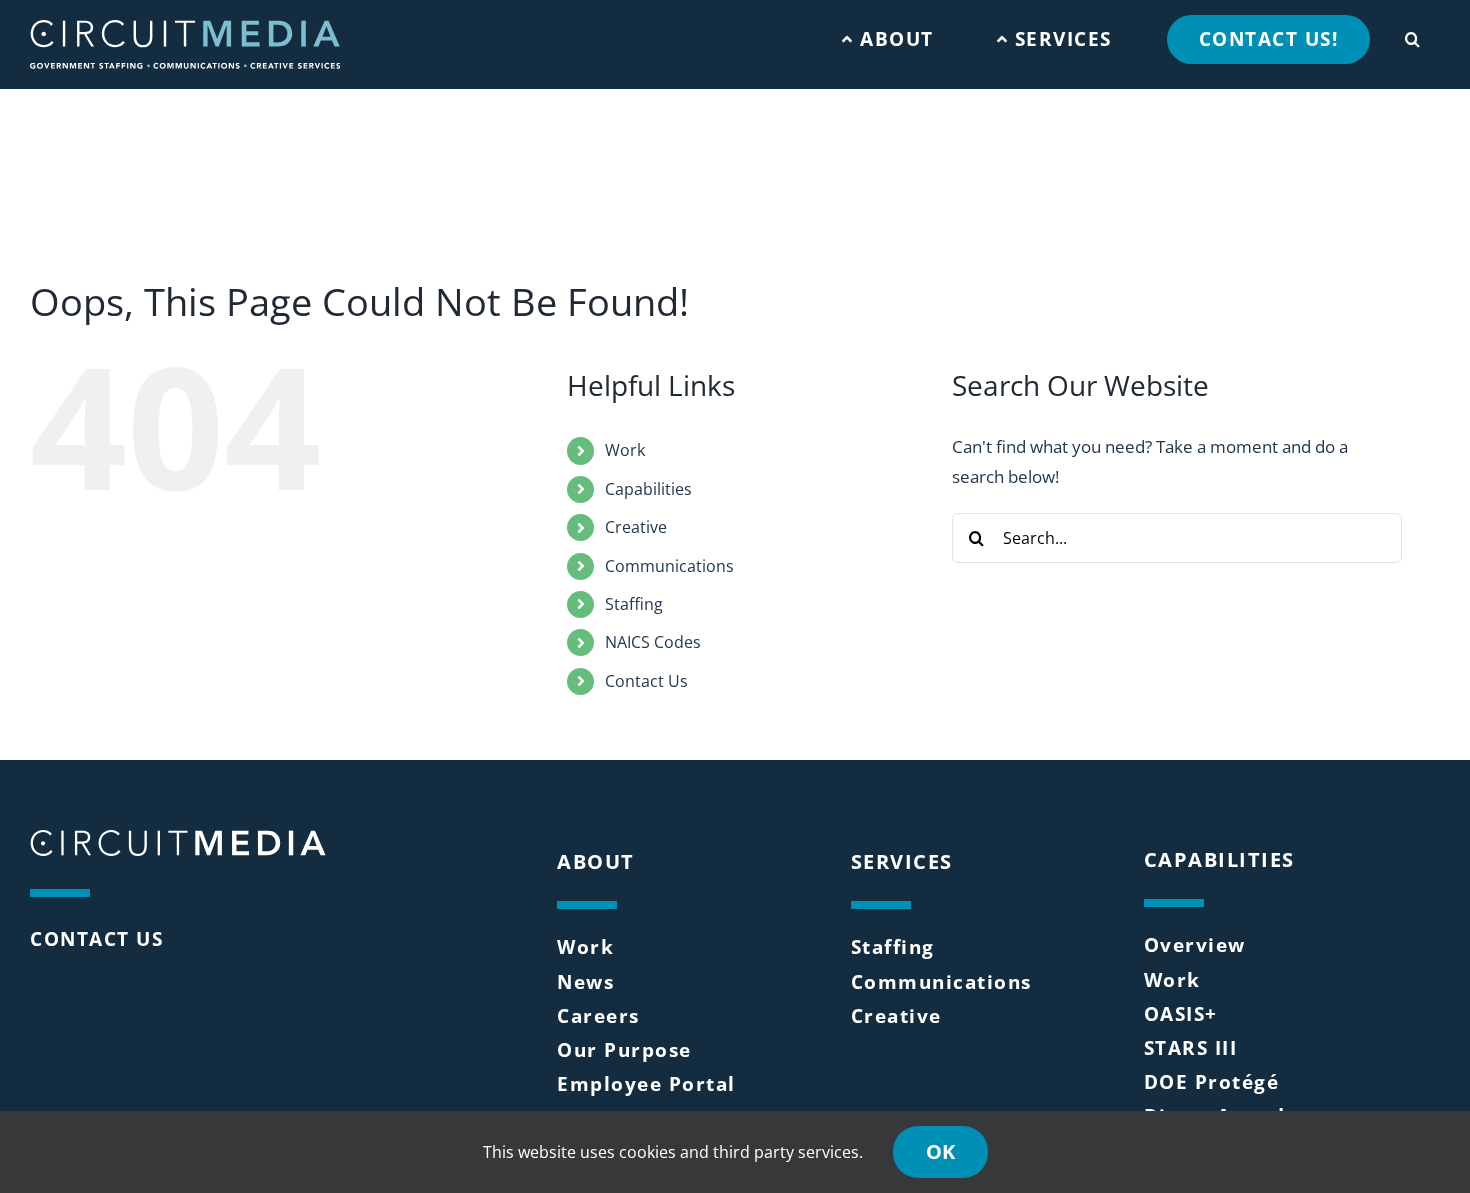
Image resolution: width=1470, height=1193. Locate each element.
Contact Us (646, 681)
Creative (636, 527)
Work (625, 450)
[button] (1412, 34)
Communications (669, 566)
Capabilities (648, 489)
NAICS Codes (653, 642)
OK (940, 1151)
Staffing (634, 604)
